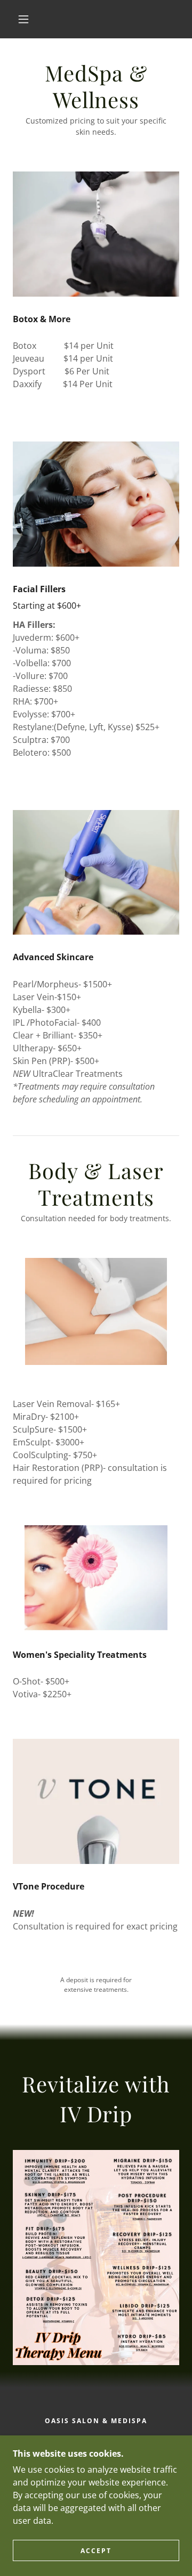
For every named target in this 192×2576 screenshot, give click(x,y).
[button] (23, 19)
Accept (96, 2551)
